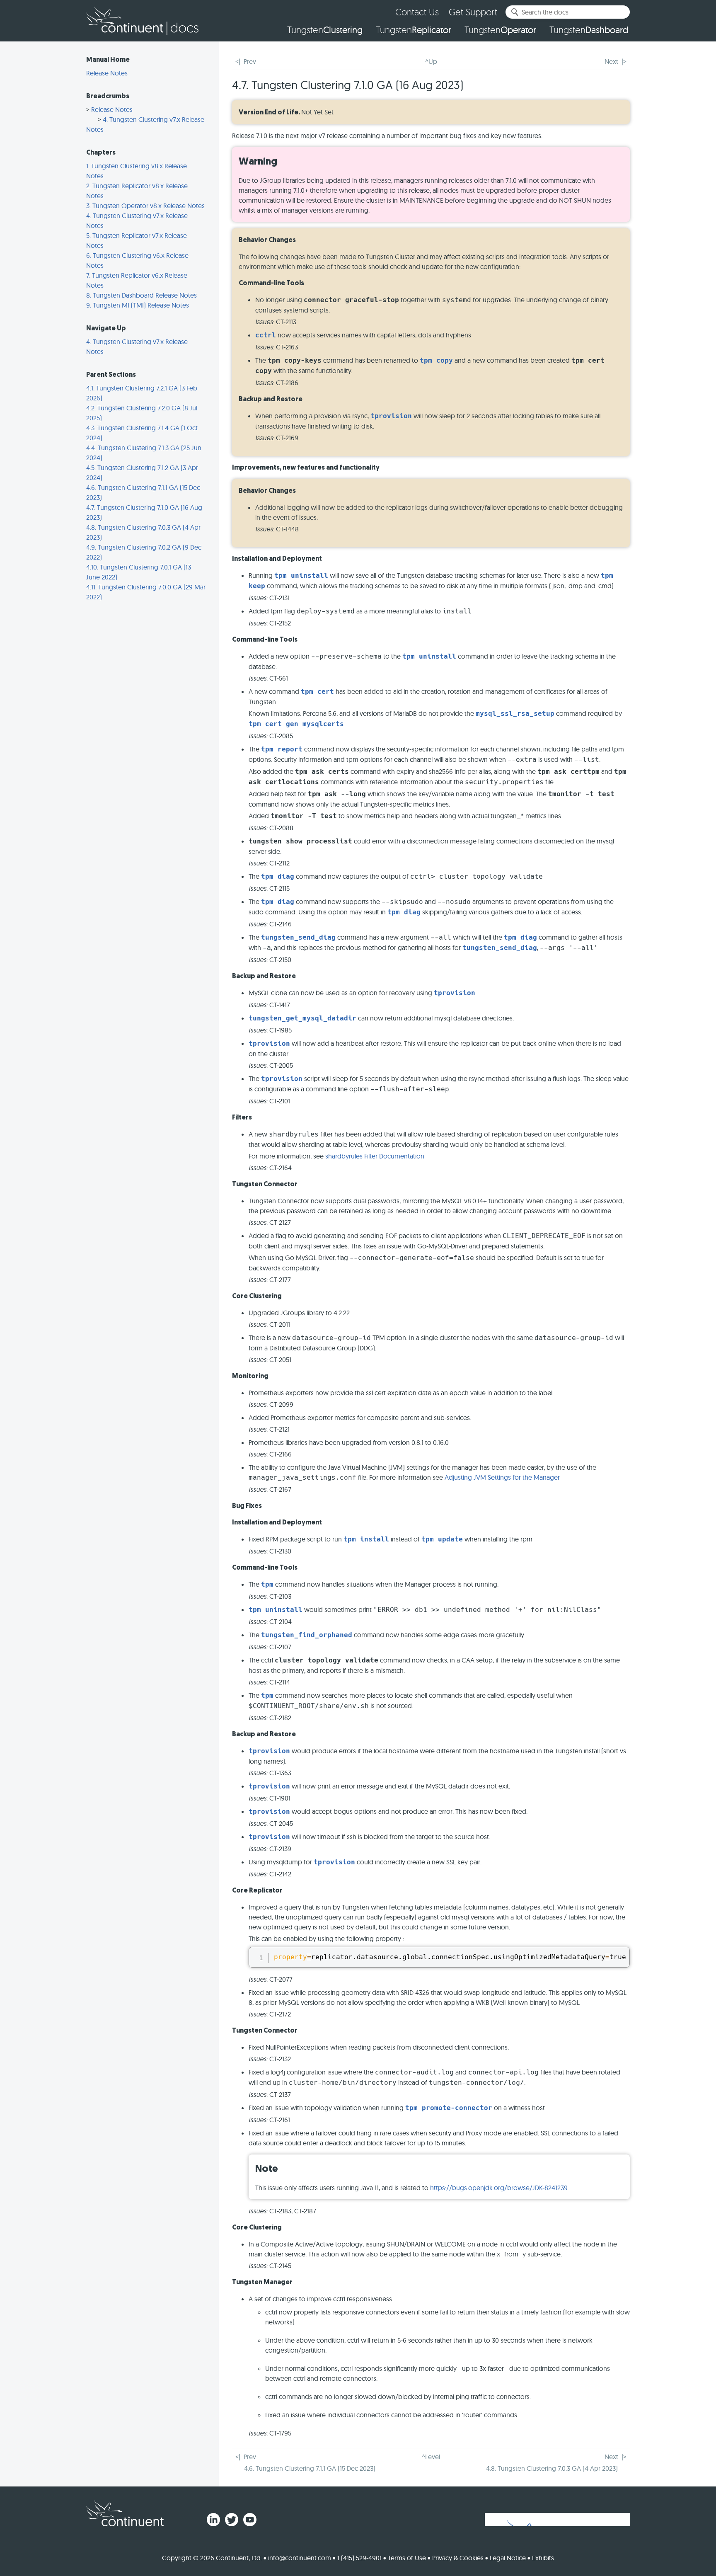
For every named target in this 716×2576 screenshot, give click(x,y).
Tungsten (325, 30)
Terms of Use (407, 2558)
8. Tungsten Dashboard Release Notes (142, 295)
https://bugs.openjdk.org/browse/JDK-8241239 (499, 2188)
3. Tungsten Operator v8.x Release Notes (145, 206)
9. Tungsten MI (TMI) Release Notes (138, 305)
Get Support (473, 12)
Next (611, 61)
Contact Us (417, 12)
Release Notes (107, 73)
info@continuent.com (300, 2558)
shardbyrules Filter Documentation (375, 1156)
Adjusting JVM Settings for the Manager (502, 1477)
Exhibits (543, 2558)
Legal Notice (508, 2558)
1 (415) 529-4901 (359, 2558)
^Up (431, 61)
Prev (250, 61)
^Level (431, 2457)
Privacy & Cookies (458, 2558)
